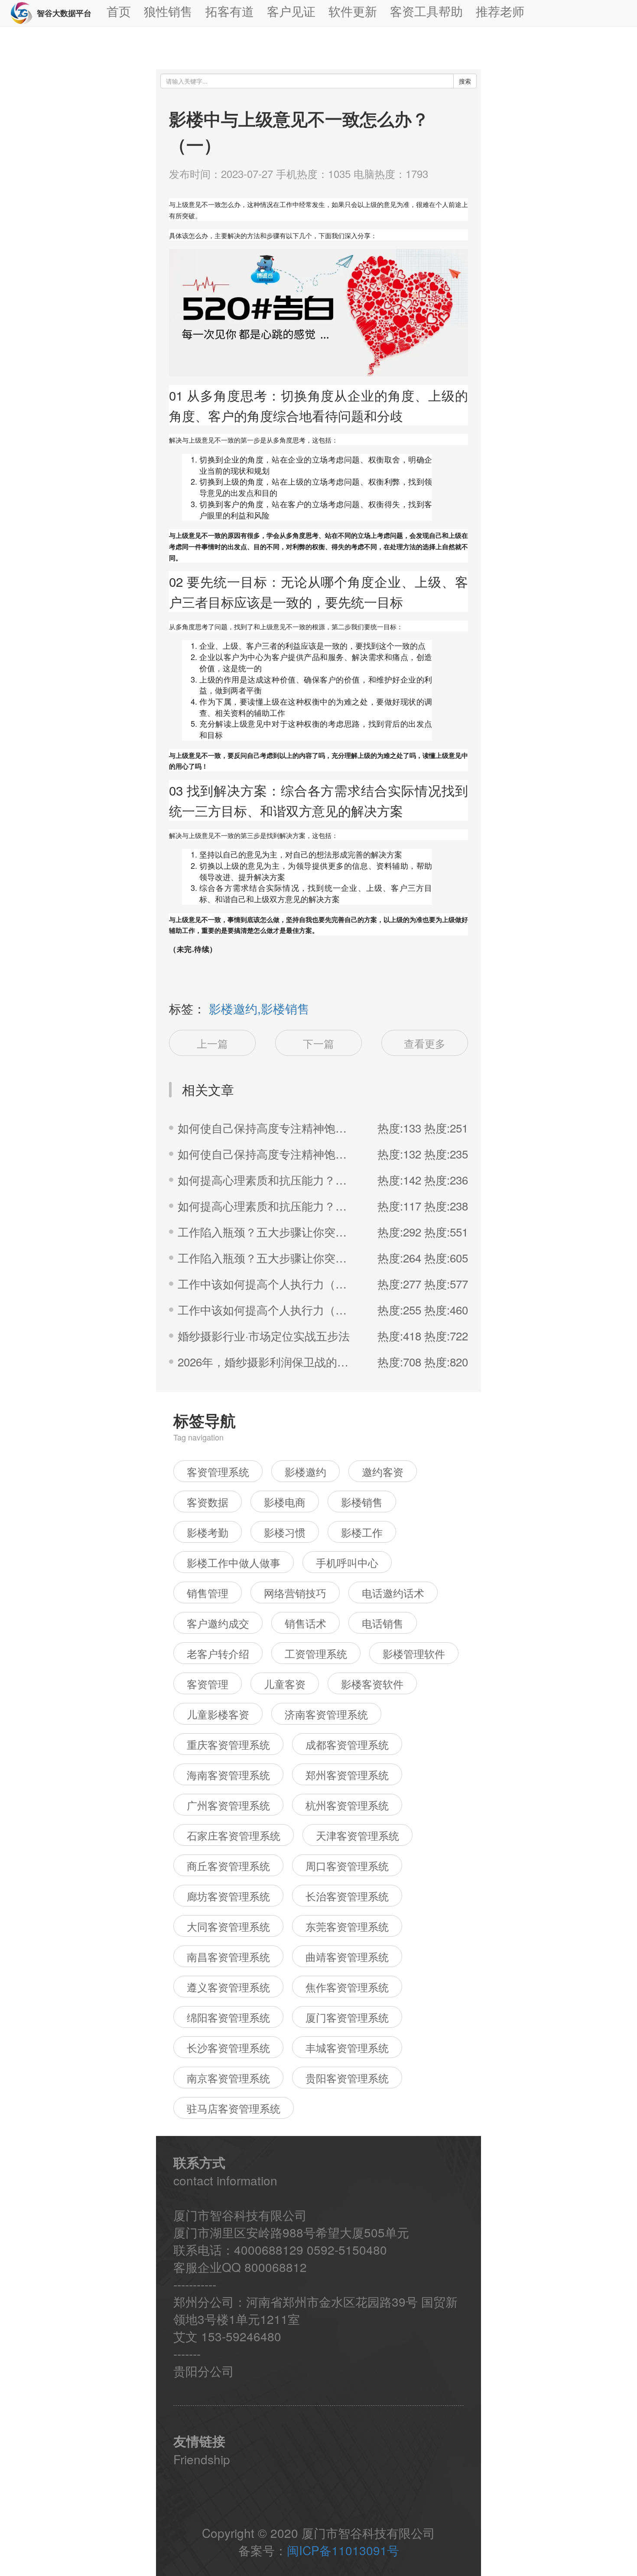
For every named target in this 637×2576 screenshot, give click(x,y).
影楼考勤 (208, 1532)
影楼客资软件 (372, 1684)
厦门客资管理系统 (347, 2017)
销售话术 (305, 1623)
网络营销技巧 (295, 1593)
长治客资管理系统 (347, 1896)
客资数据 (208, 1502)
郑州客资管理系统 (347, 1775)
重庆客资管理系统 (228, 1744)
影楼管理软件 (414, 1653)
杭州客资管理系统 (347, 1805)
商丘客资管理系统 (228, 1866)
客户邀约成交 (218, 1623)
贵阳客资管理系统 (347, 2078)
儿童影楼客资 (218, 1714)
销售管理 (208, 1593)
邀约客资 (383, 1471)
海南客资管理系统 (228, 1775)
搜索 (465, 81)
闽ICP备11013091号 (343, 2550)
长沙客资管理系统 (228, 2047)
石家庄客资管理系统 (234, 1835)
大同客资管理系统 (228, 1926)
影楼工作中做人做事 (234, 1562)
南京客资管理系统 (228, 2078)
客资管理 (208, 1684)
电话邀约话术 (393, 1593)
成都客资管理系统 (347, 1744)
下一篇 (318, 1043)
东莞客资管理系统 (347, 1926)
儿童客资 (285, 1684)
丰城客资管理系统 (347, 2047)
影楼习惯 (285, 1532)
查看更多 (425, 1043)
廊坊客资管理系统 (228, 1896)
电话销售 (383, 1623)
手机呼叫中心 (347, 1562)
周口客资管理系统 (347, 1866)
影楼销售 (362, 1502)
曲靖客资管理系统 (347, 1956)
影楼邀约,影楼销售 (259, 1008)
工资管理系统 (316, 1653)
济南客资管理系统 (326, 1714)
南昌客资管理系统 (228, 1956)
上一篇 (212, 1043)
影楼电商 (285, 1502)
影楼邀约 (305, 1471)
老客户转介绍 (218, 1653)
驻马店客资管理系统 (234, 2108)
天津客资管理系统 (357, 1835)
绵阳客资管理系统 (228, 2017)
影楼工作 (362, 1532)
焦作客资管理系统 (347, 1987)
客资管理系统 (218, 1471)
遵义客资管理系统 (228, 1987)
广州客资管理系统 (228, 1805)
